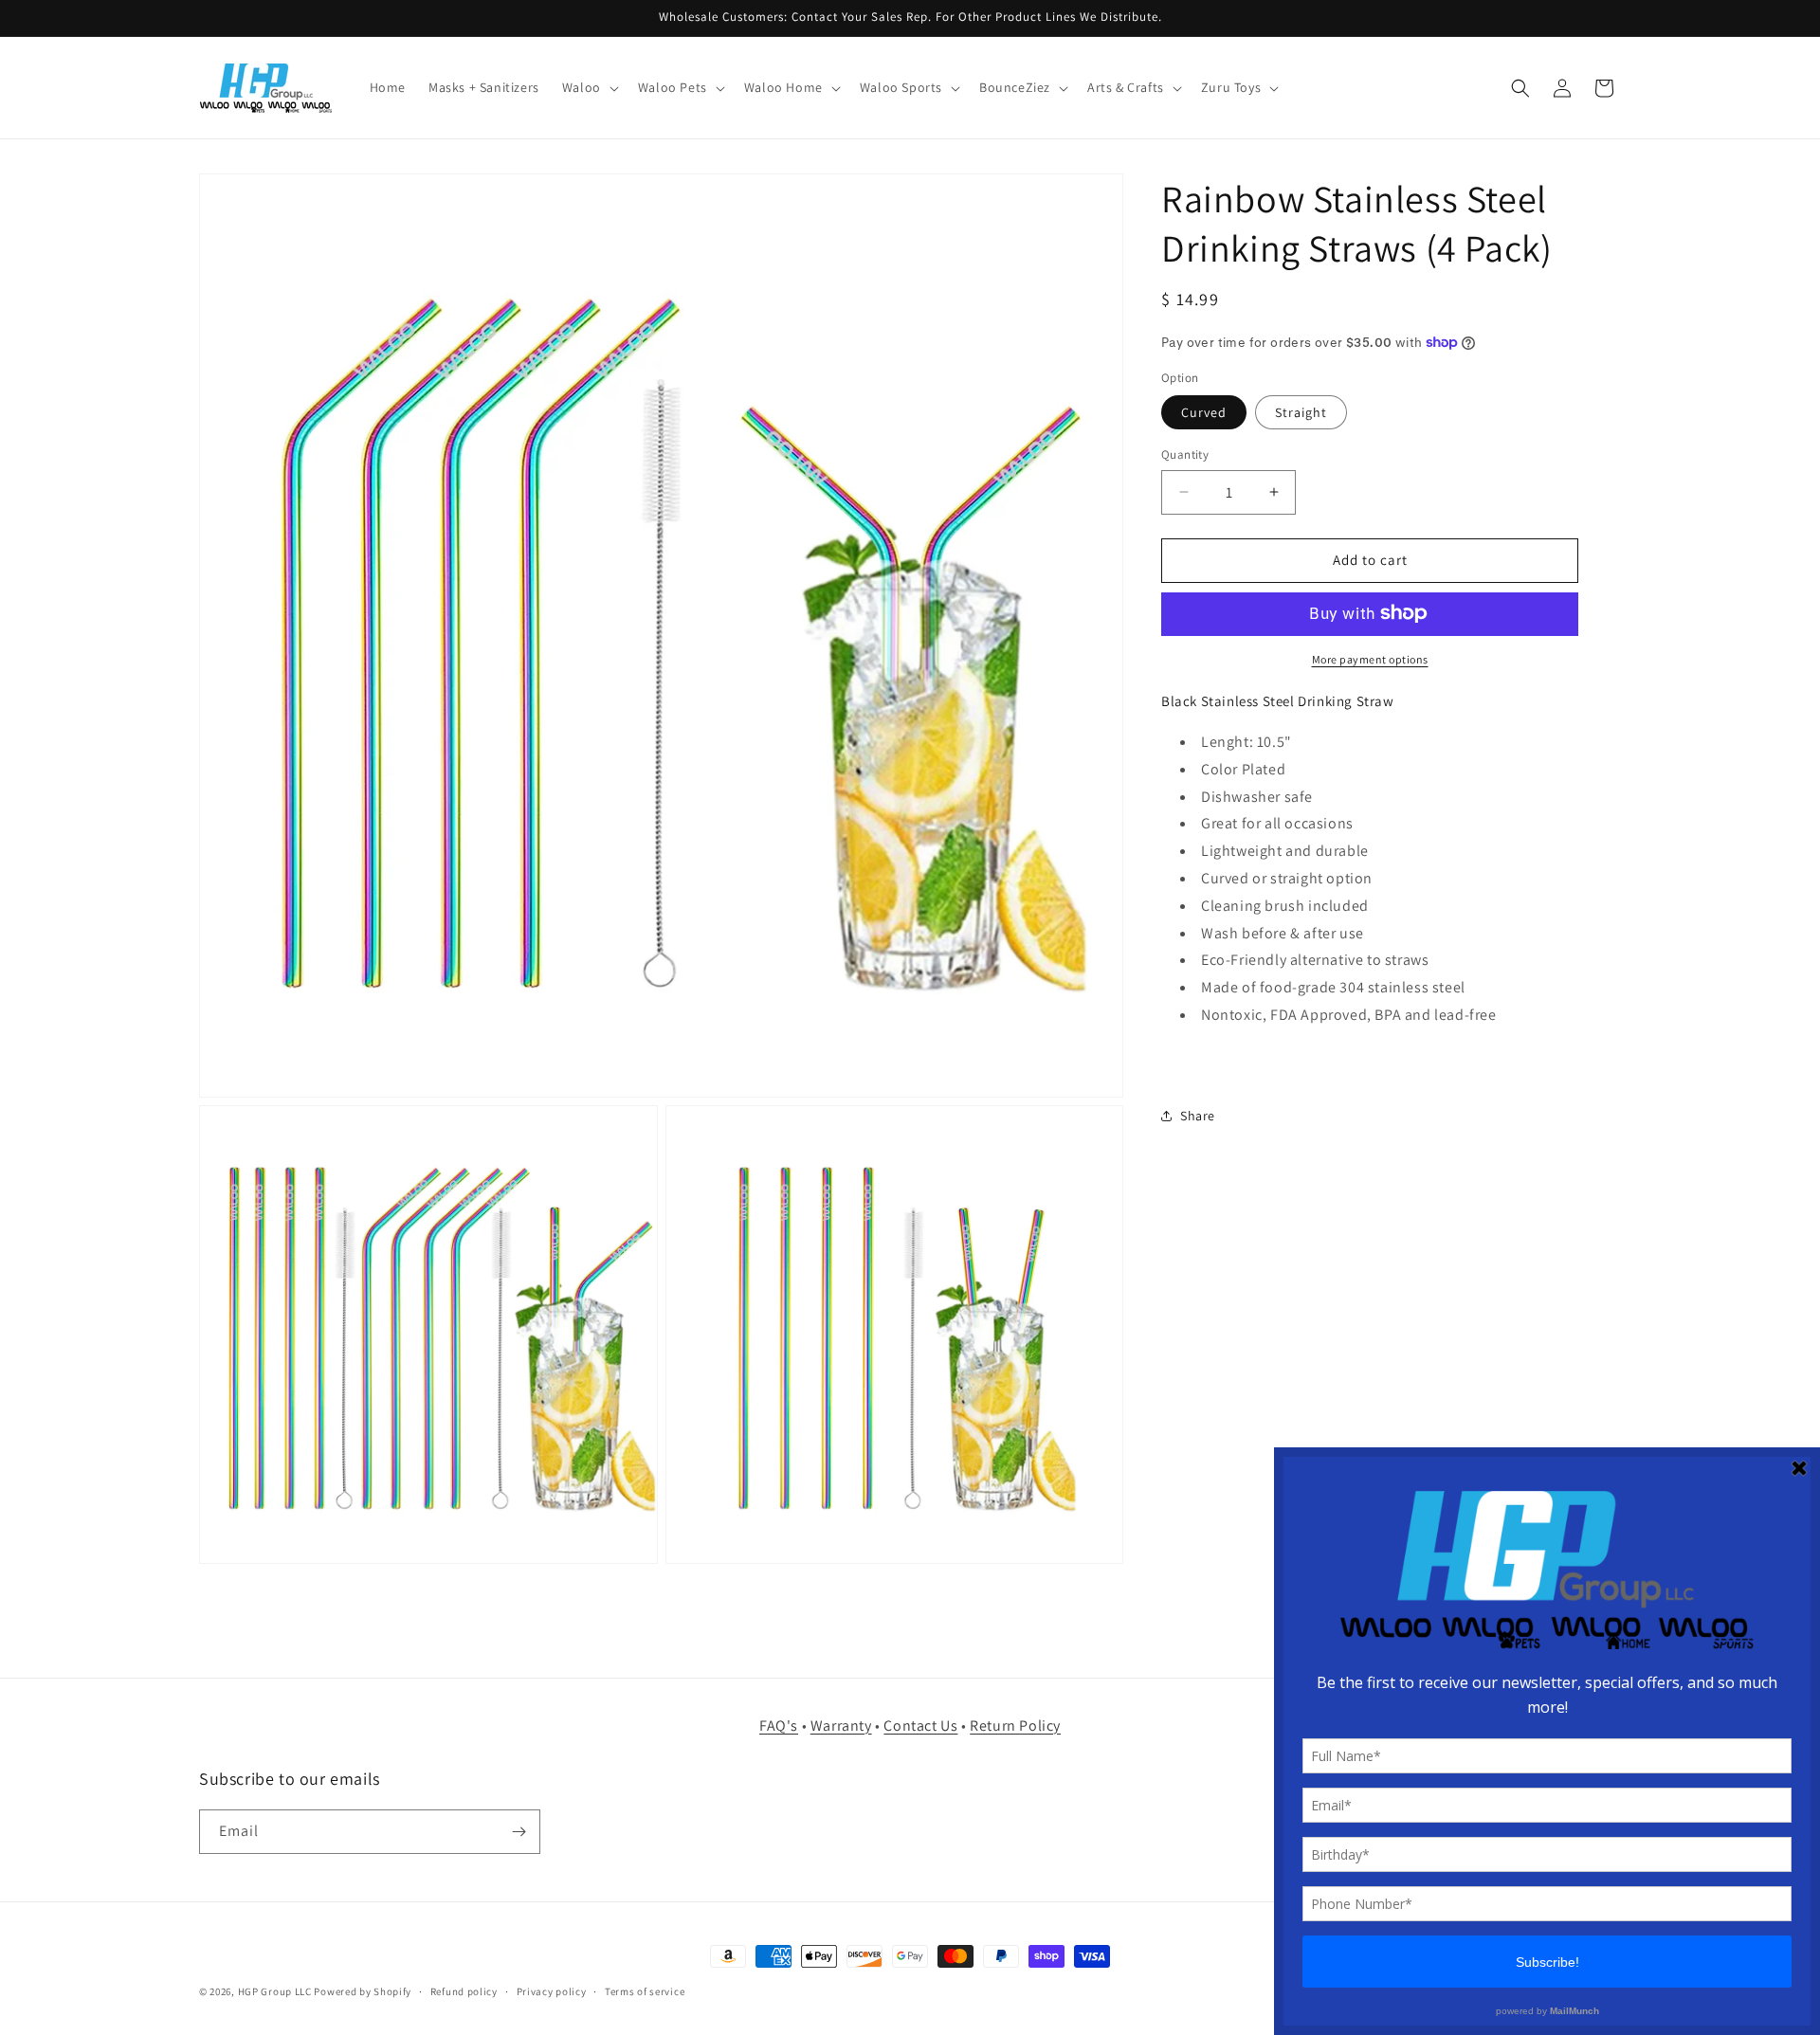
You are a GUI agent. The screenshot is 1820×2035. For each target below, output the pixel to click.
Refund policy (464, 1991)
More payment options (1370, 658)
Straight (1301, 412)
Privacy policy (552, 1991)
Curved (1204, 412)
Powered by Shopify (363, 1991)
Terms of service (645, 1991)
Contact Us (920, 1726)
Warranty (841, 1726)
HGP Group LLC (275, 1991)
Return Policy (1015, 1726)
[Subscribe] (519, 1832)
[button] (589, 87)
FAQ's (779, 1726)
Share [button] (1198, 1116)
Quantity (1185, 454)
